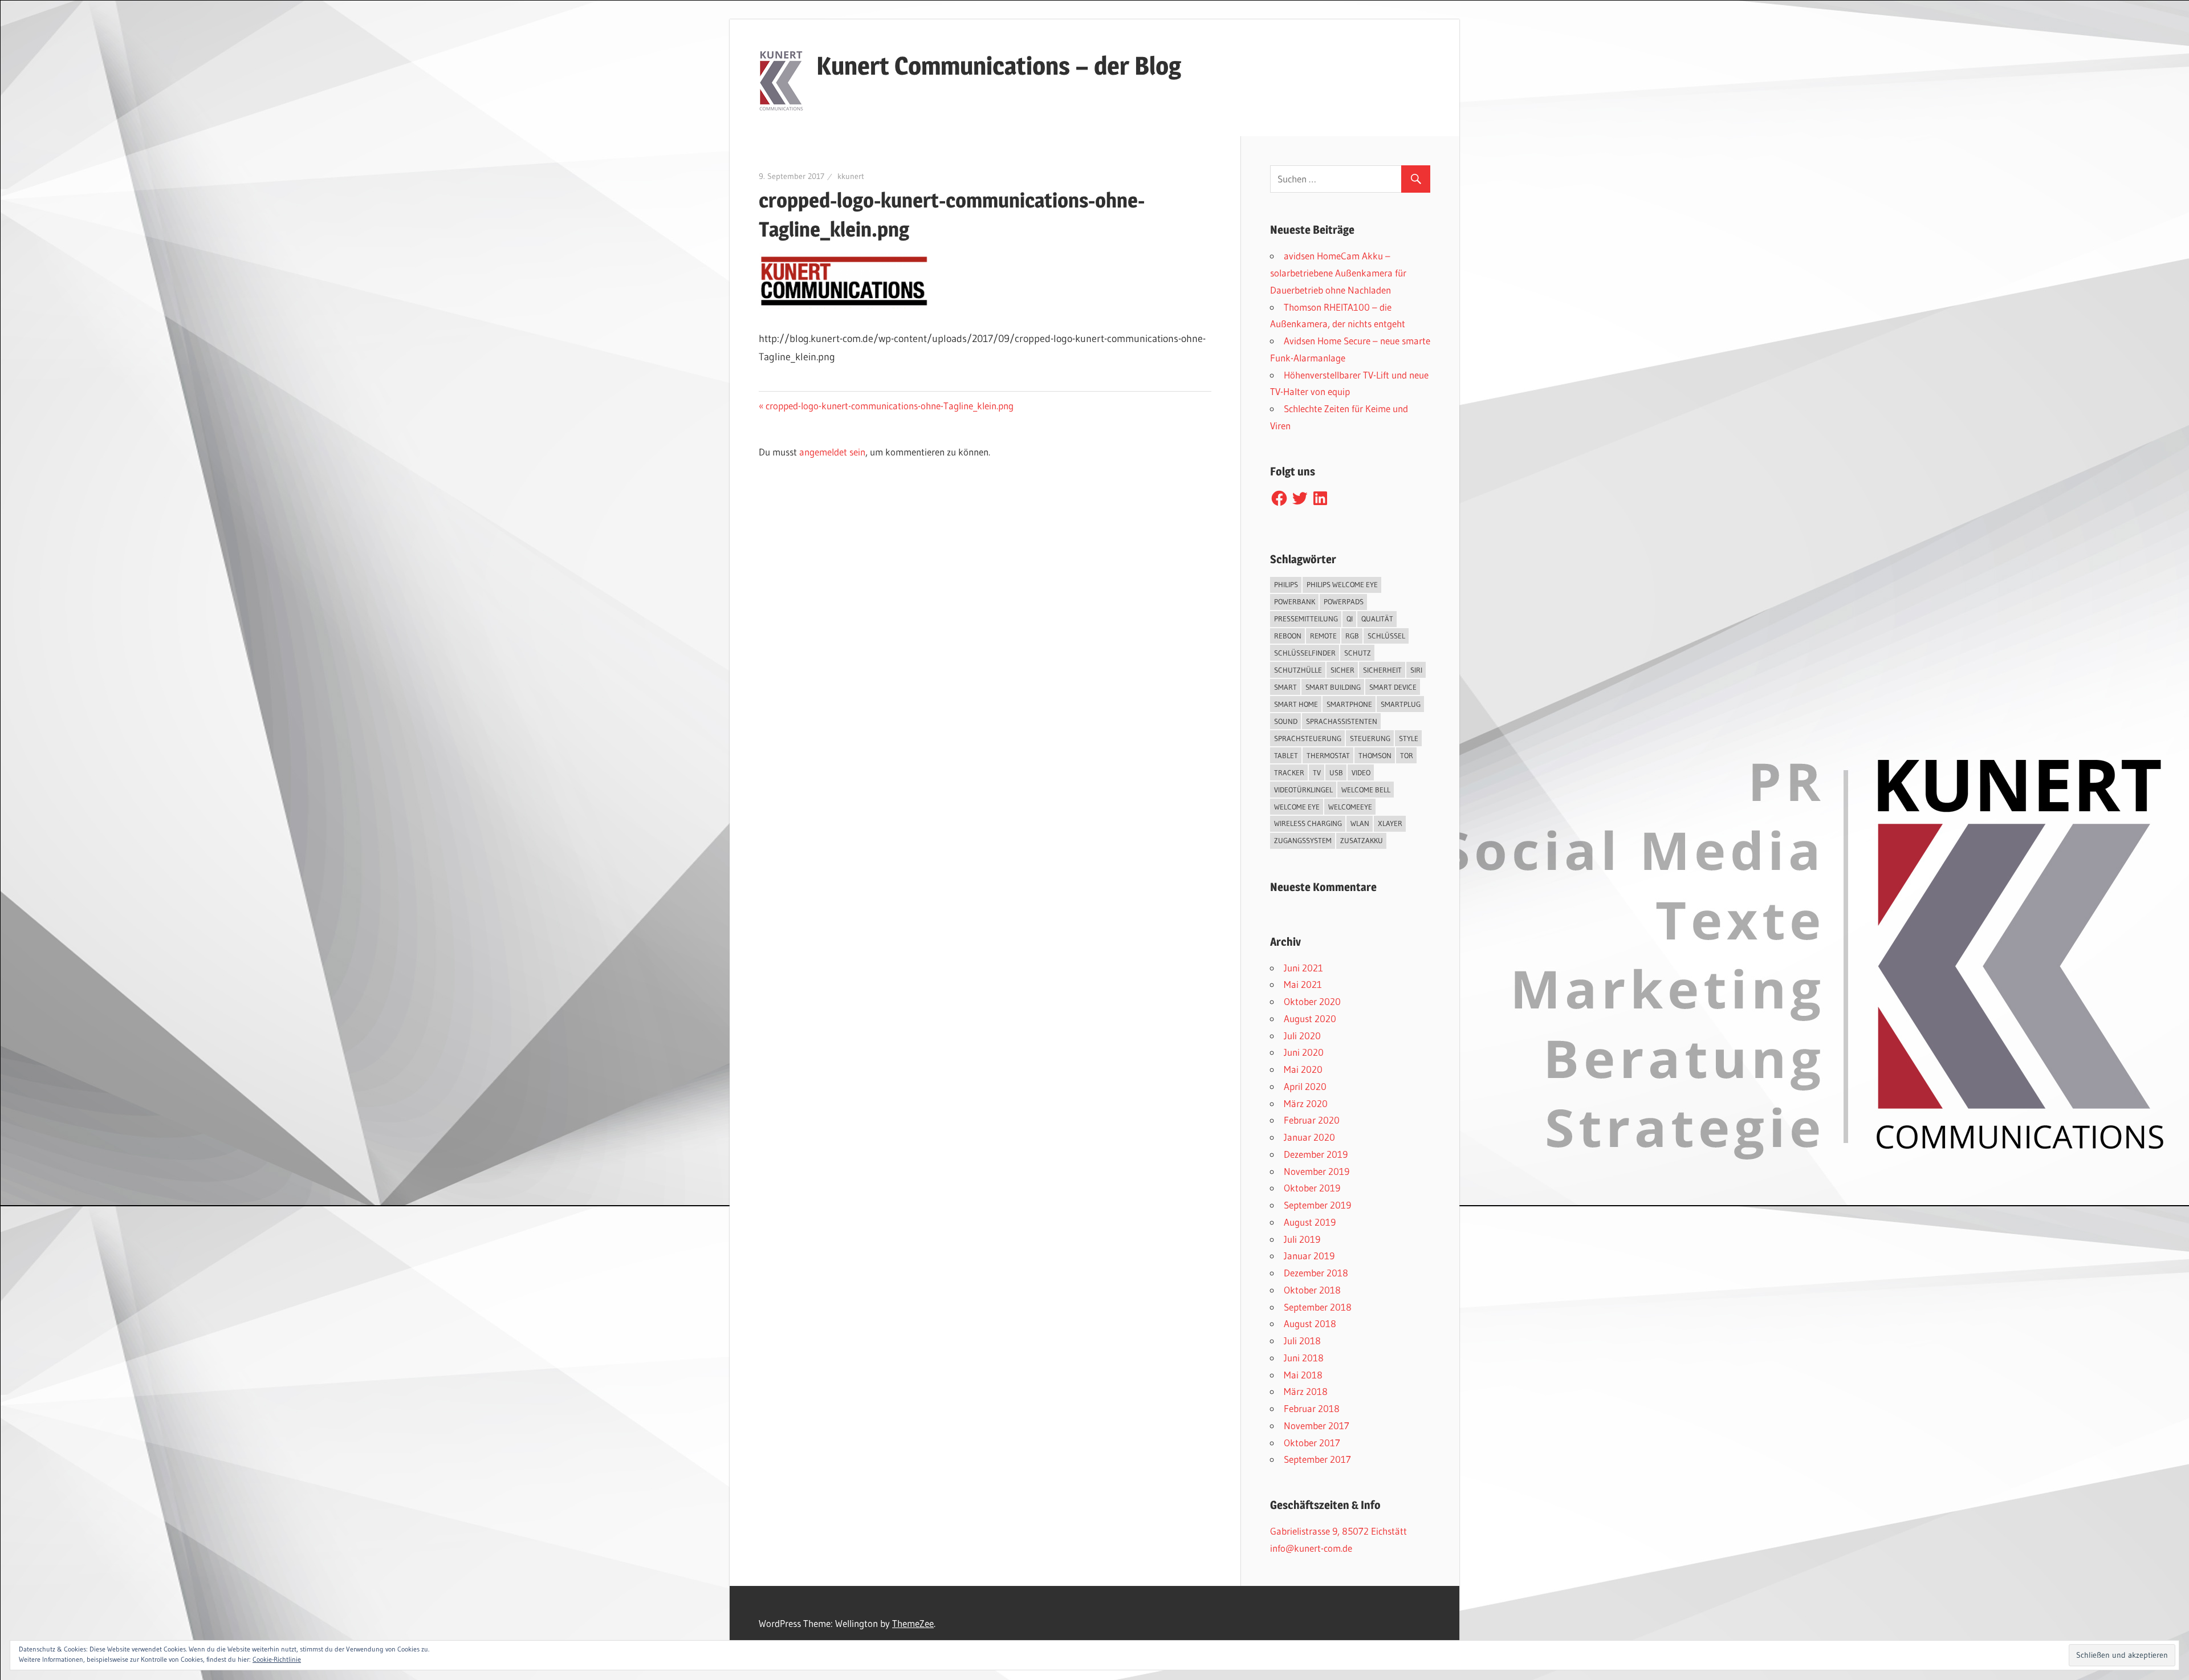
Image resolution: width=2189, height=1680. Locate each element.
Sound (1286, 721)
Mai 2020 (1303, 1069)
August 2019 (1310, 1222)
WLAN (1360, 823)
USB (1336, 772)
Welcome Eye (1297, 807)
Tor (1407, 755)
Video (1361, 772)
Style (1409, 738)
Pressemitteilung (1306, 619)
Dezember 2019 (1316, 1154)
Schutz (1358, 653)
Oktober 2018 (1312, 1290)
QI (1350, 619)
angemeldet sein (832, 452)
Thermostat (1328, 755)
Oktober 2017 (1312, 1443)
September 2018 (1318, 1307)
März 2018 (1306, 1391)
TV (1317, 772)
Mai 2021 (1303, 984)
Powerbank (1295, 601)
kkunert (851, 176)
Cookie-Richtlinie (277, 1659)
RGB (1352, 636)
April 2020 (1305, 1086)
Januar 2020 (1309, 1137)
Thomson (1375, 755)
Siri (1416, 670)
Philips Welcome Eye (1342, 584)
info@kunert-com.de (1311, 1548)
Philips (1286, 584)
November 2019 (1317, 1171)
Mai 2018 (1303, 1375)
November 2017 (1317, 1425)
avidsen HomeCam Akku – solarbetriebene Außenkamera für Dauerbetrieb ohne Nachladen (1338, 273)
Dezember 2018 (1316, 1273)
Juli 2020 (1302, 1036)
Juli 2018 (1302, 1341)
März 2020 (1306, 1103)
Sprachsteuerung (1308, 738)
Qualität (1377, 619)
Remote (1323, 636)
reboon (1288, 636)
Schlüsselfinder (1305, 653)
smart (1285, 687)
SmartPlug (1401, 704)
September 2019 (1317, 1205)
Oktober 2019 (1312, 1188)
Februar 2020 (1312, 1120)
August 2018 (1310, 1323)
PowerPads (1344, 601)
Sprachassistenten (1342, 721)
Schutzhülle (1298, 670)
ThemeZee (913, 1623)
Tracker (1289, 772)
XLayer (1390, 823)
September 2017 (1317, 1459)
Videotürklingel (1303, 790)
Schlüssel (1386, 636)
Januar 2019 (1309, 1256)
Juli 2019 (1302, 1239)
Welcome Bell (1366, 790)
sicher (1342, 670)
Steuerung (1370, 738)
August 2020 (1310, 1018)
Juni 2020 (1304, 1052)
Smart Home (1296, 704)
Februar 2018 (1312, 1408)
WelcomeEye (1350, 807)
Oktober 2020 (1312, 1001)
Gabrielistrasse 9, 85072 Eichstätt (1338, 1531)
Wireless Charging (1308, 823)
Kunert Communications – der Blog (999, 66)
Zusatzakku (1362, 840)
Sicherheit (1382, 670)
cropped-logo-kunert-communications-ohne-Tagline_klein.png (889, 406)
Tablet (1286, 755)
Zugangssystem (1303, 840)
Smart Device (1393, 687)
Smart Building (1333, 687)
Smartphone (1349, 704)
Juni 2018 (1304, 1358)
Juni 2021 (1303, 968)
